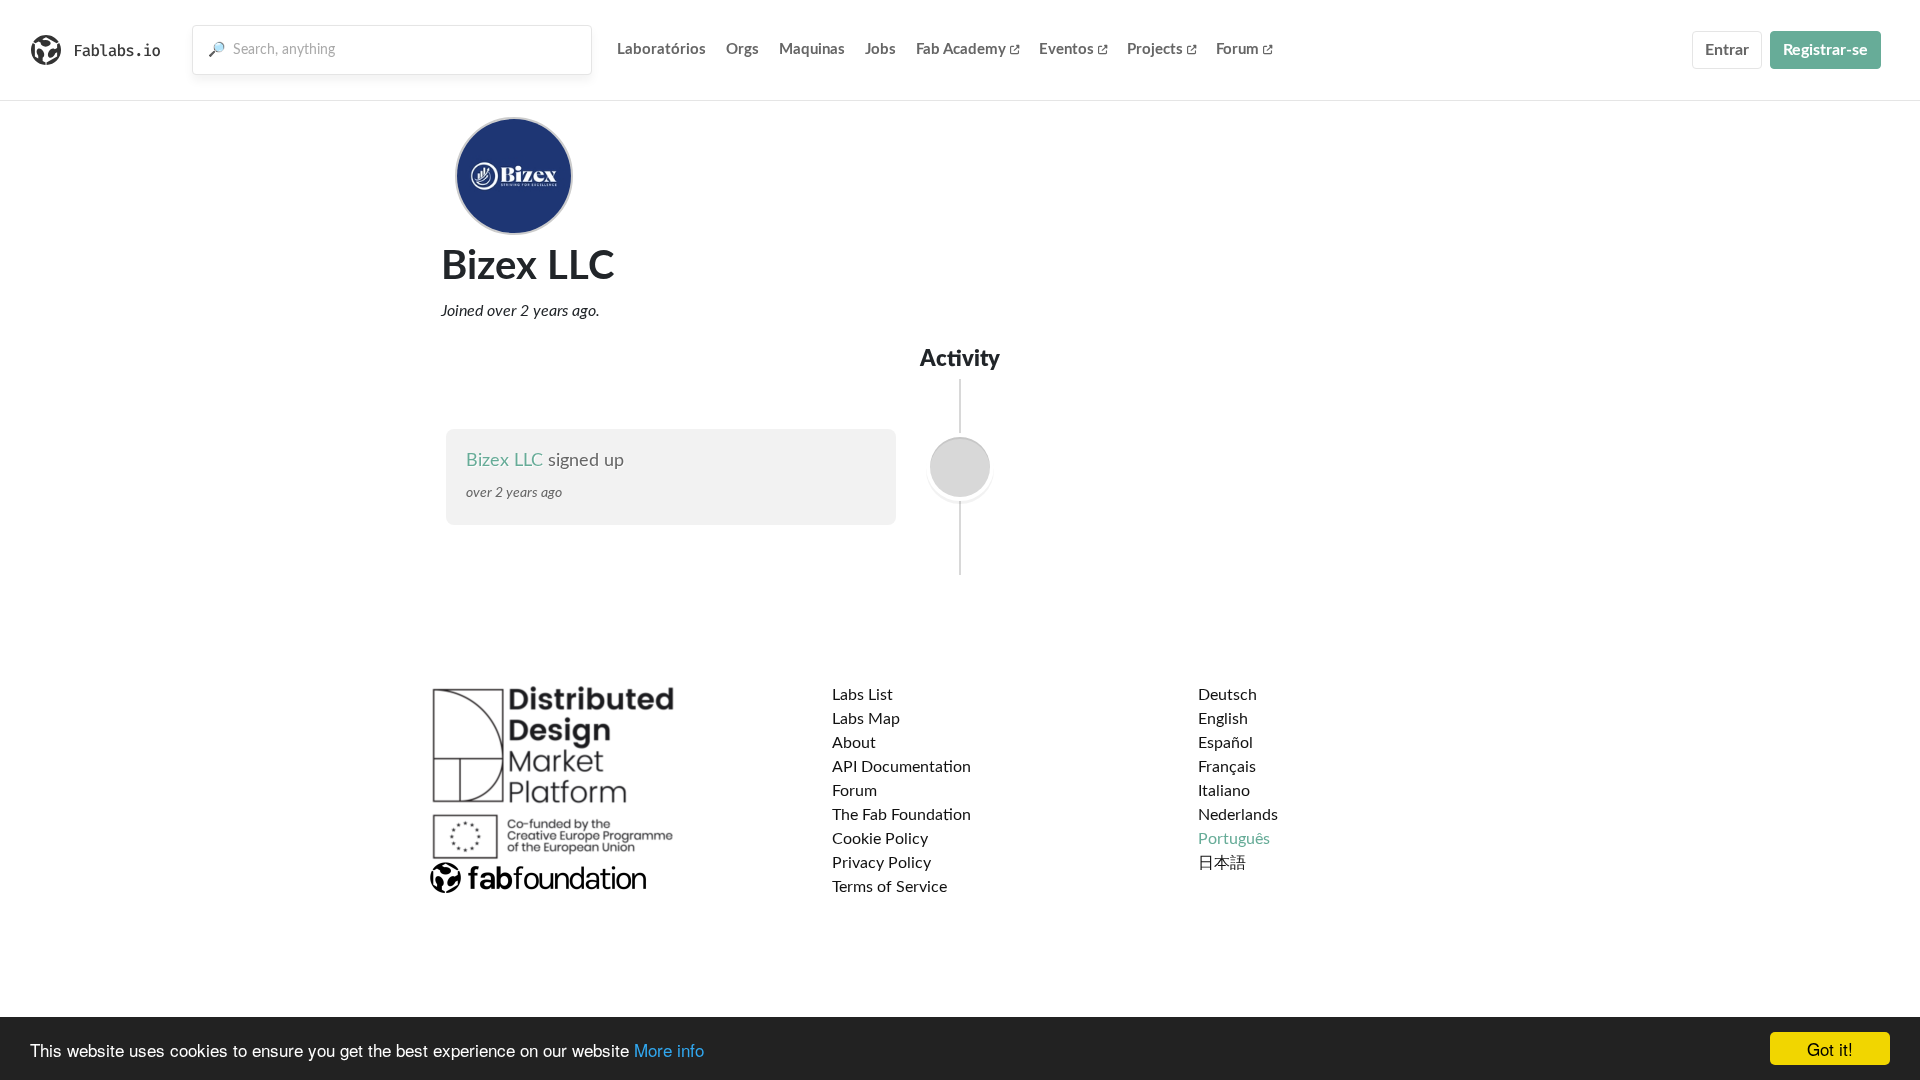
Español (1225, 743)
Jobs (880, 49)
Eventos (1066, 49)
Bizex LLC (504, 461)
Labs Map (866, 719)
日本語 (1222, 863)
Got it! (1830, 1048)
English (1223, 719)
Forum (1237, 49)
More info (669, 1049)
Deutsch (1227, 695)
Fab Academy (961, 49)
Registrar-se (1825, 50)
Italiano (1224, 791)
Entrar (1727, 50)
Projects (1155, 49)
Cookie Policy (880, 839)
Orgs (742, 49)
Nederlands (1238, 815)
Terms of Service (889, 887)
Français (1227, 767)
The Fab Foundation (901, 815)
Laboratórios (661, 49)
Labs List (862, 695)
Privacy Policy (881, 863)
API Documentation (901, 767)
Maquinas (812, 49)
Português (1234, 839)
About (854, 743)
